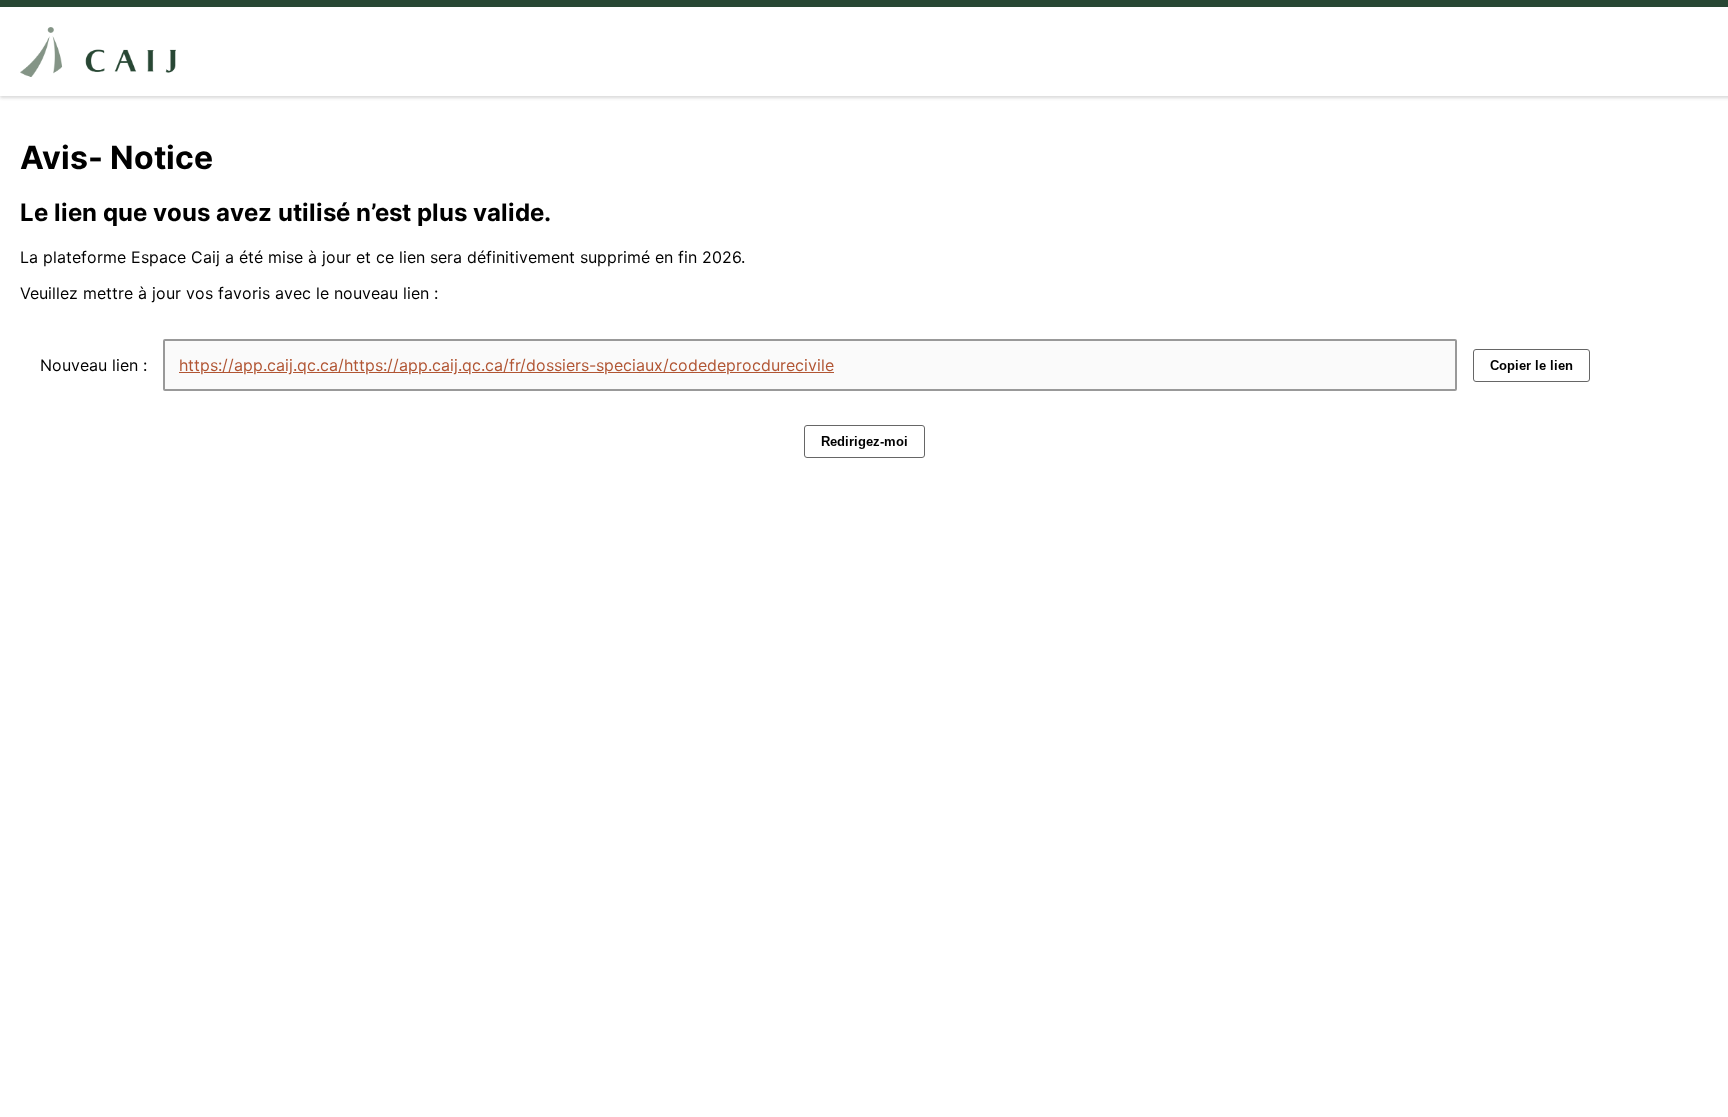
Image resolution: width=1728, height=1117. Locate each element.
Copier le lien (1531, 365)
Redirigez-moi (864, 441)
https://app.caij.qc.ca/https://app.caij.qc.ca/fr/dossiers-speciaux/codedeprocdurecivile (506, 365)
